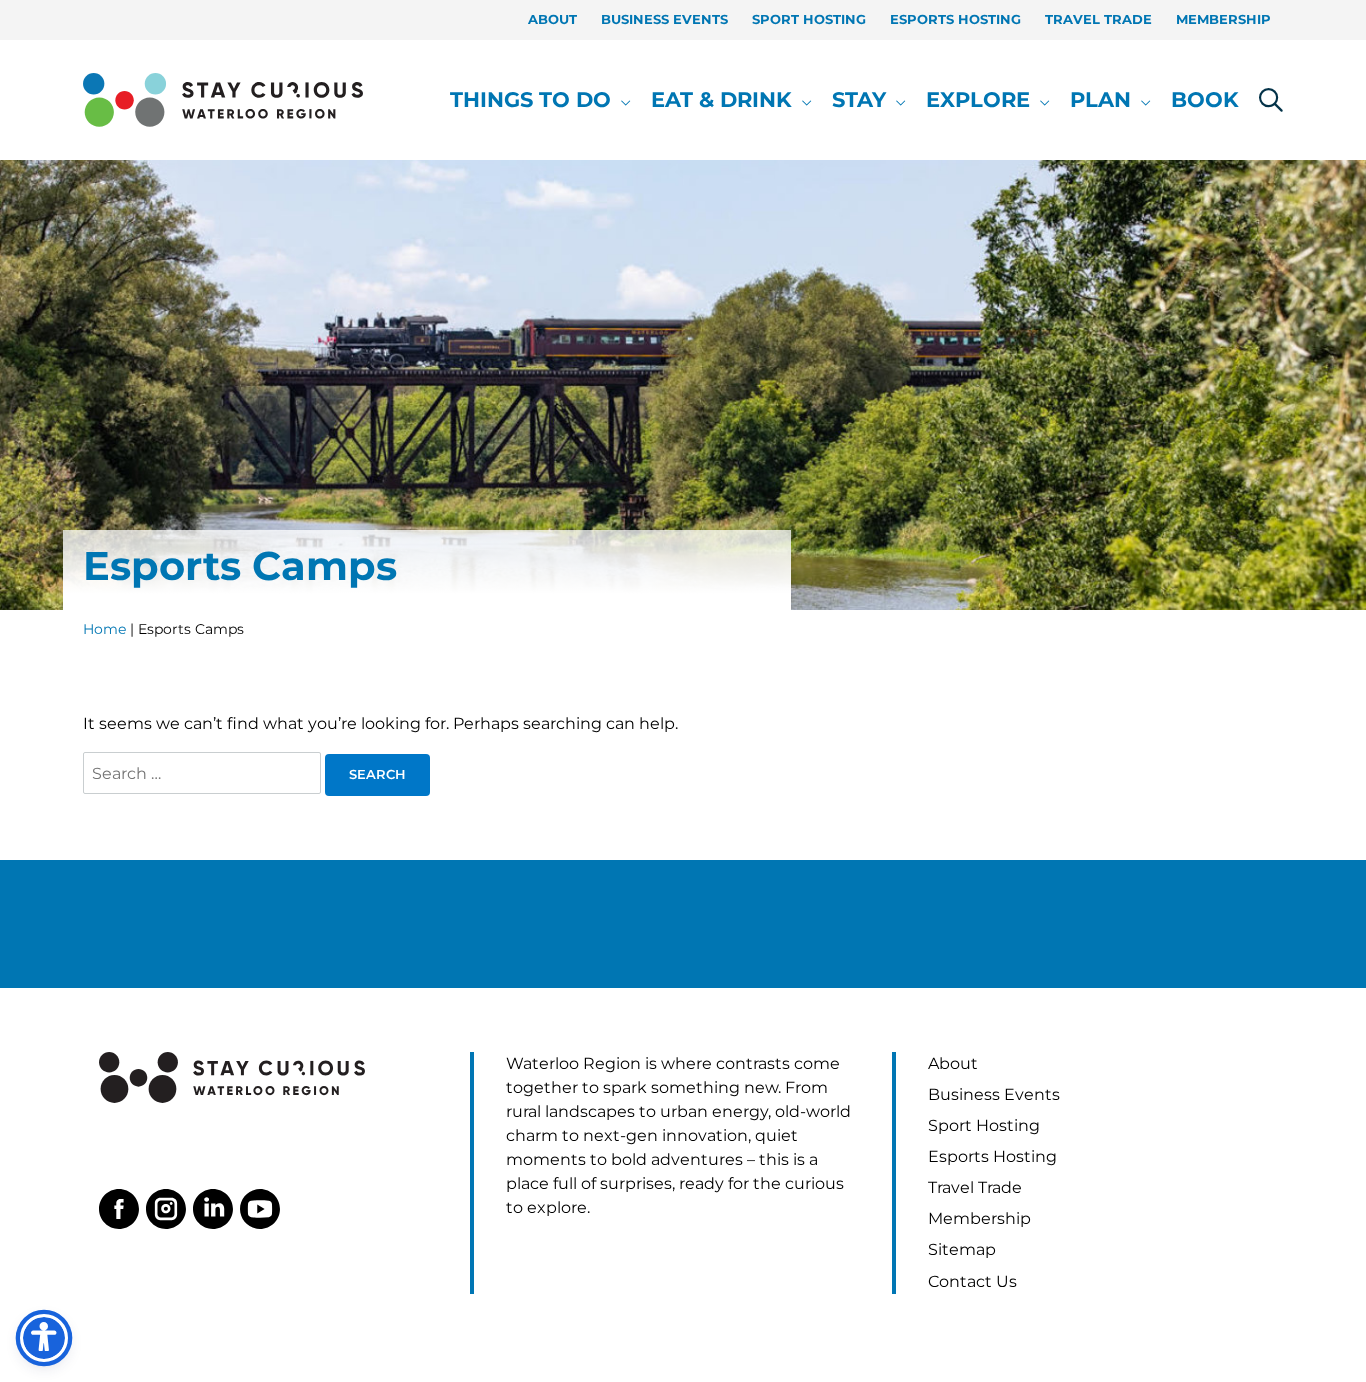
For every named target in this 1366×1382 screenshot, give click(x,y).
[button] (621, 100)
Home (104, 629)
